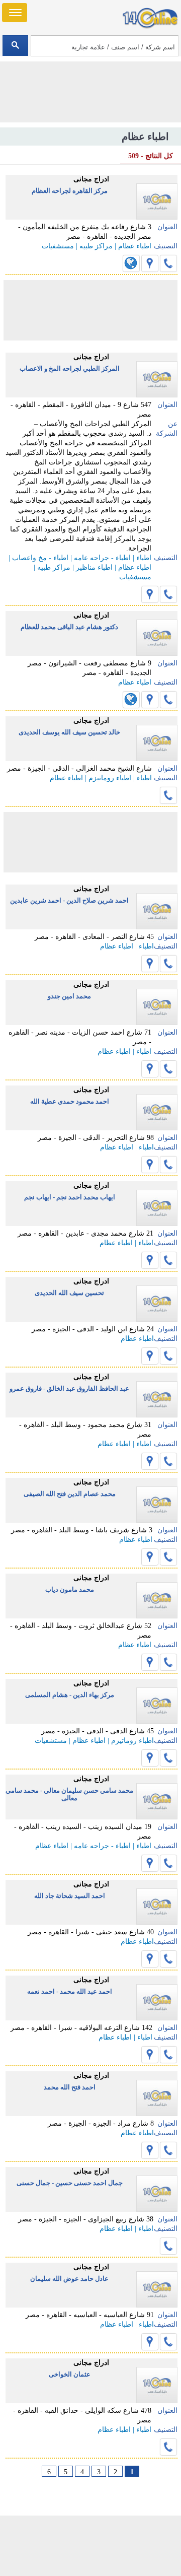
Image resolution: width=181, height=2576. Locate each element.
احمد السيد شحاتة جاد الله (70, 1896)
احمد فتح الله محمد (70, 2087)
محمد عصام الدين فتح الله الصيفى (70, 1494)
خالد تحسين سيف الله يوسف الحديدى (69, 732)
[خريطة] (150, 263)
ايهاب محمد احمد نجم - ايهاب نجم (70, 1197)
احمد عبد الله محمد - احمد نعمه (70, 1991)
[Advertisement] (90, 2546)
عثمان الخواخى (70, 2374)
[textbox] (104, 46)
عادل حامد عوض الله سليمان (69, 2279)
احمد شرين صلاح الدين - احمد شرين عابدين (69, 900)
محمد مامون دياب (70, 1589)
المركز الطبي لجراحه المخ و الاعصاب (70, 368)
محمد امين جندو (69, 996)
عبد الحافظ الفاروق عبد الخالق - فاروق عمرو (69, 1388)
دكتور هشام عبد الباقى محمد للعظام (69, 627)
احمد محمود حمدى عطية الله (70, 1101)
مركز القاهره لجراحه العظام (70, 191)
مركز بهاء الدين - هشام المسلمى (70, 1695)
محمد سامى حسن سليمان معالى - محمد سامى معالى (69, 1794)
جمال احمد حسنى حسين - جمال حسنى (70, 2183)
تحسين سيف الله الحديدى (69, 1293)
